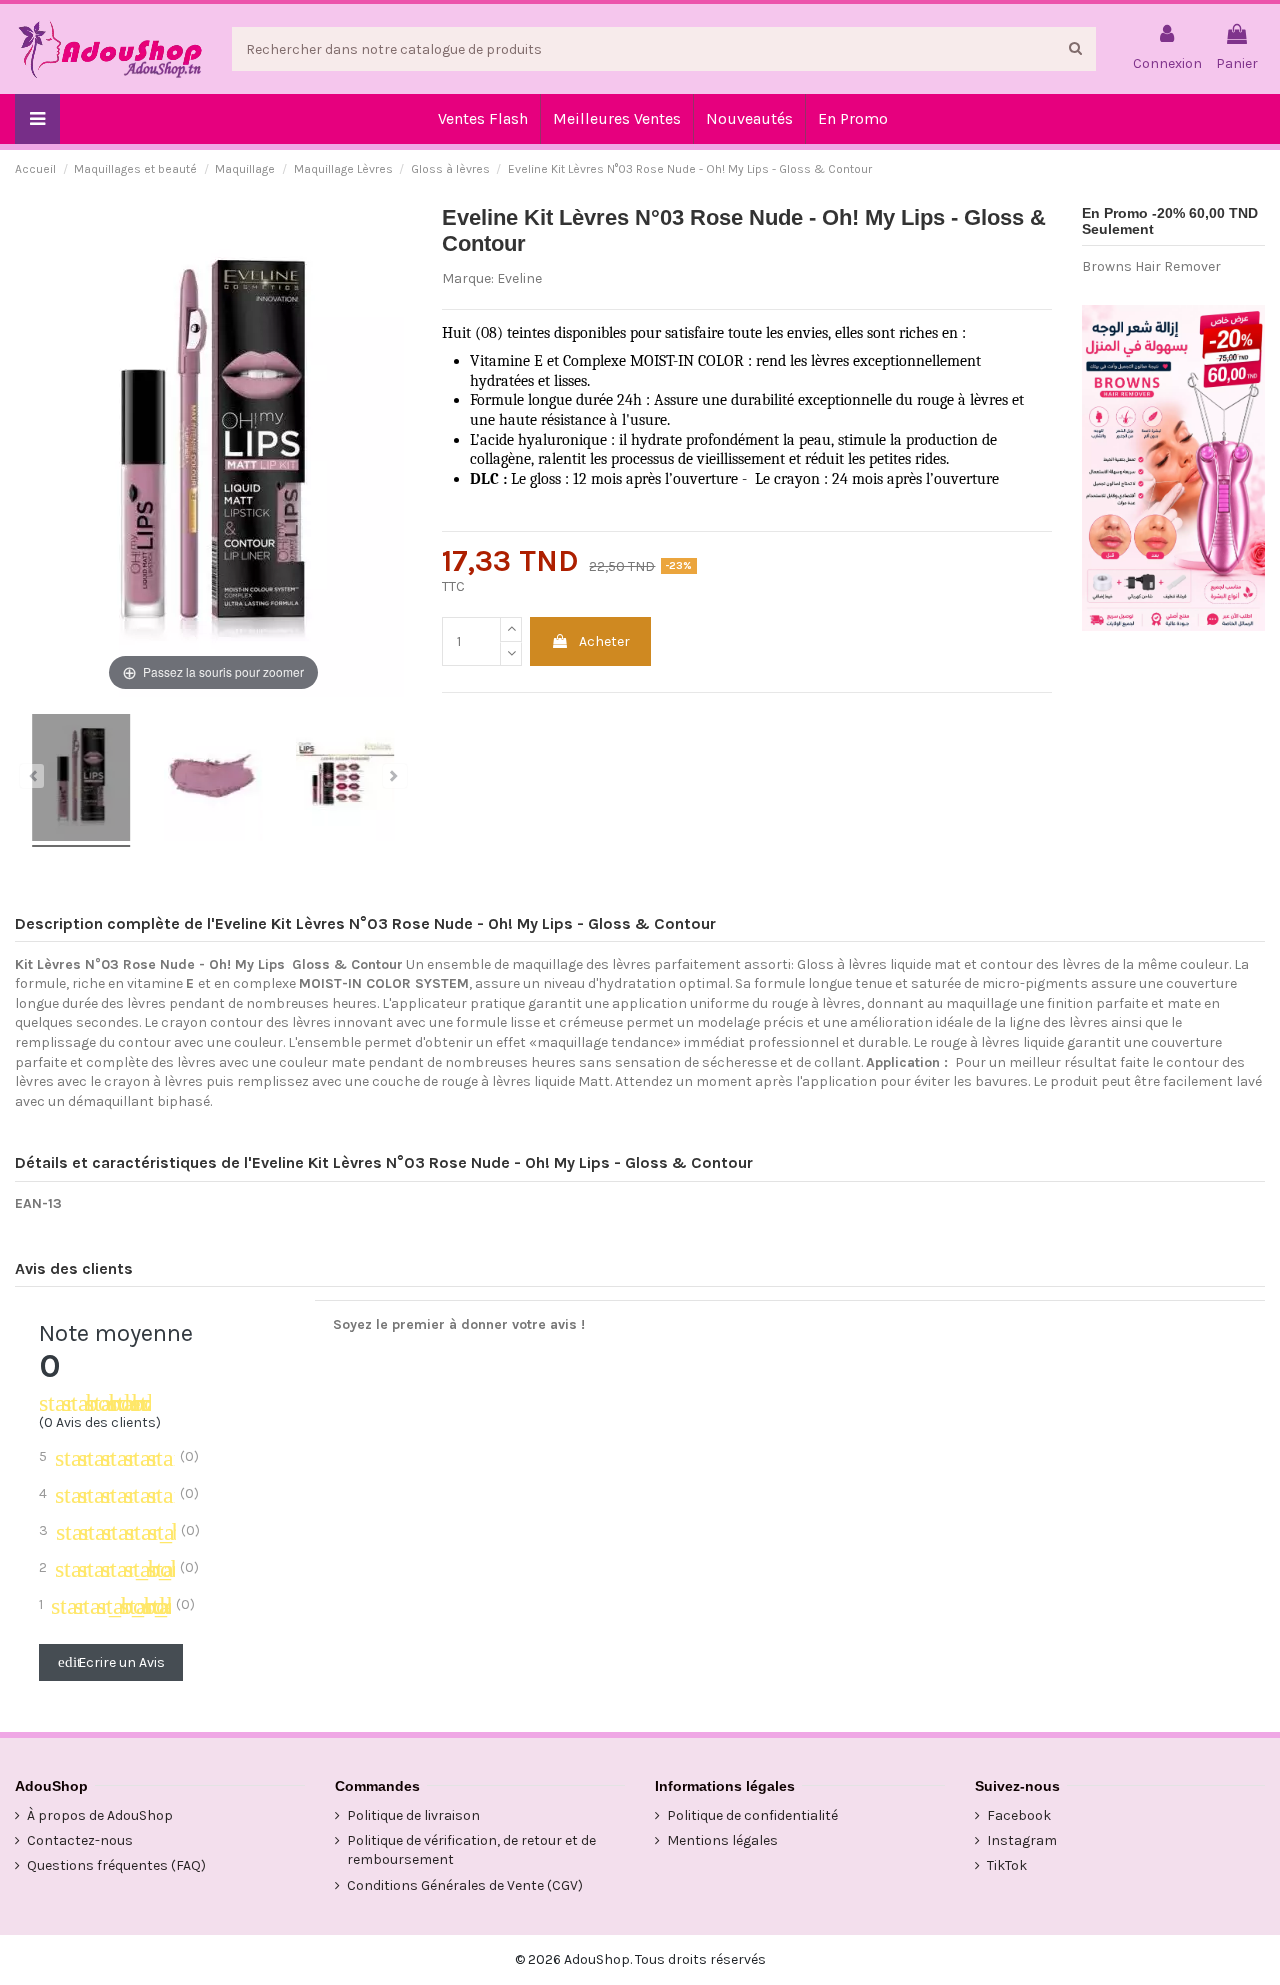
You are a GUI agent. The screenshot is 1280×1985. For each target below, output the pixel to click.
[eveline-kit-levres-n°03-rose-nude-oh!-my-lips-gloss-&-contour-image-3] (346, 780)
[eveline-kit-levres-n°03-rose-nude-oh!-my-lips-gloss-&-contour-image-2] (213, 780)
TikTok (1007, 1865)
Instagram (1022, 1840)
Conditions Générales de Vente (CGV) (465, 1885)
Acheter (604, 641)
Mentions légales (722, 1840)
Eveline (519, 278)
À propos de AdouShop (100, 1815)
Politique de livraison (413, 1815)
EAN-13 (38, 1203)
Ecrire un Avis (111, 1662)
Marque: (468, 278)
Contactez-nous (80, 1840)
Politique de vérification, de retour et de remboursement (471, 1850)
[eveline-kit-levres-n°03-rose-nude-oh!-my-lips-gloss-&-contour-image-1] (81, 780)
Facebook (1019, 1815)
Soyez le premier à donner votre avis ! (459, 1324)
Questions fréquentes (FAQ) (116, 1865)
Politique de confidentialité (752, 1815)
